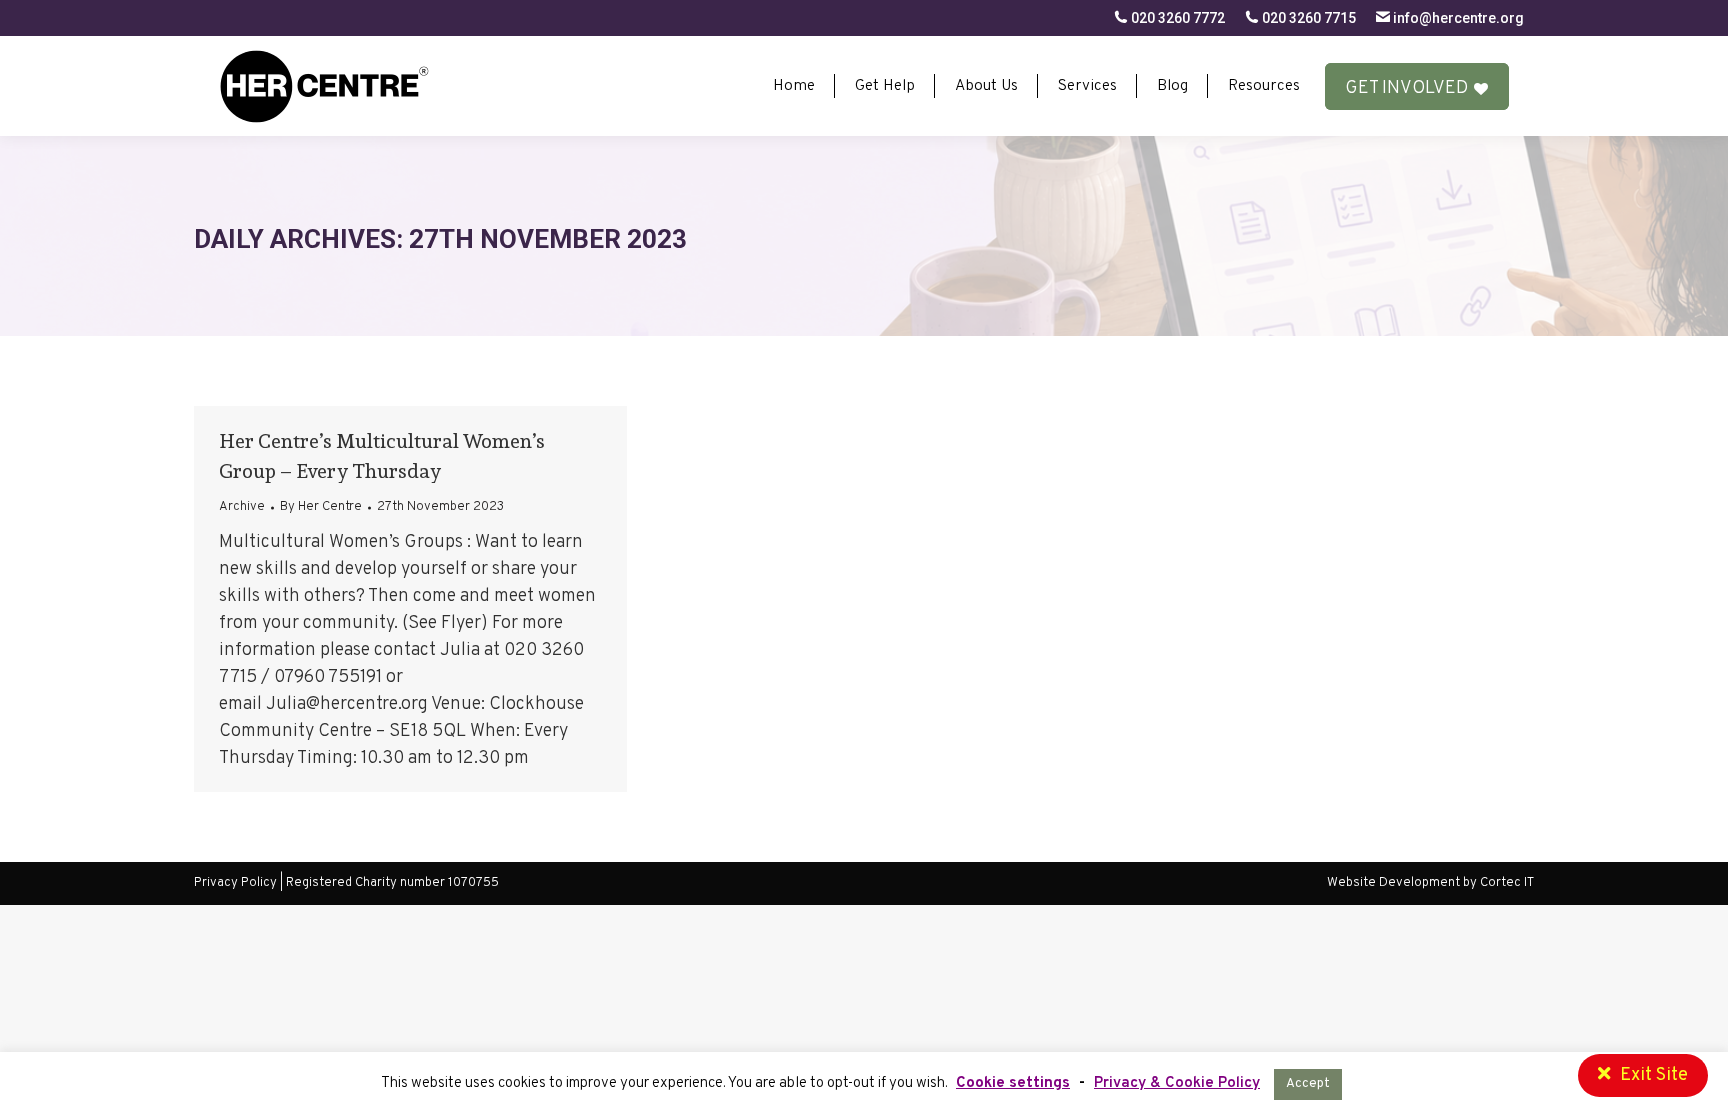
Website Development (1395, 883)
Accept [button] (1308, 1084)
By (321, 507)
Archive (242, 507)
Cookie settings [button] (1013, 1083)
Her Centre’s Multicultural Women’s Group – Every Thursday (382, 456)
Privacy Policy (235, 883)
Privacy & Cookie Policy (1177, 1083)
